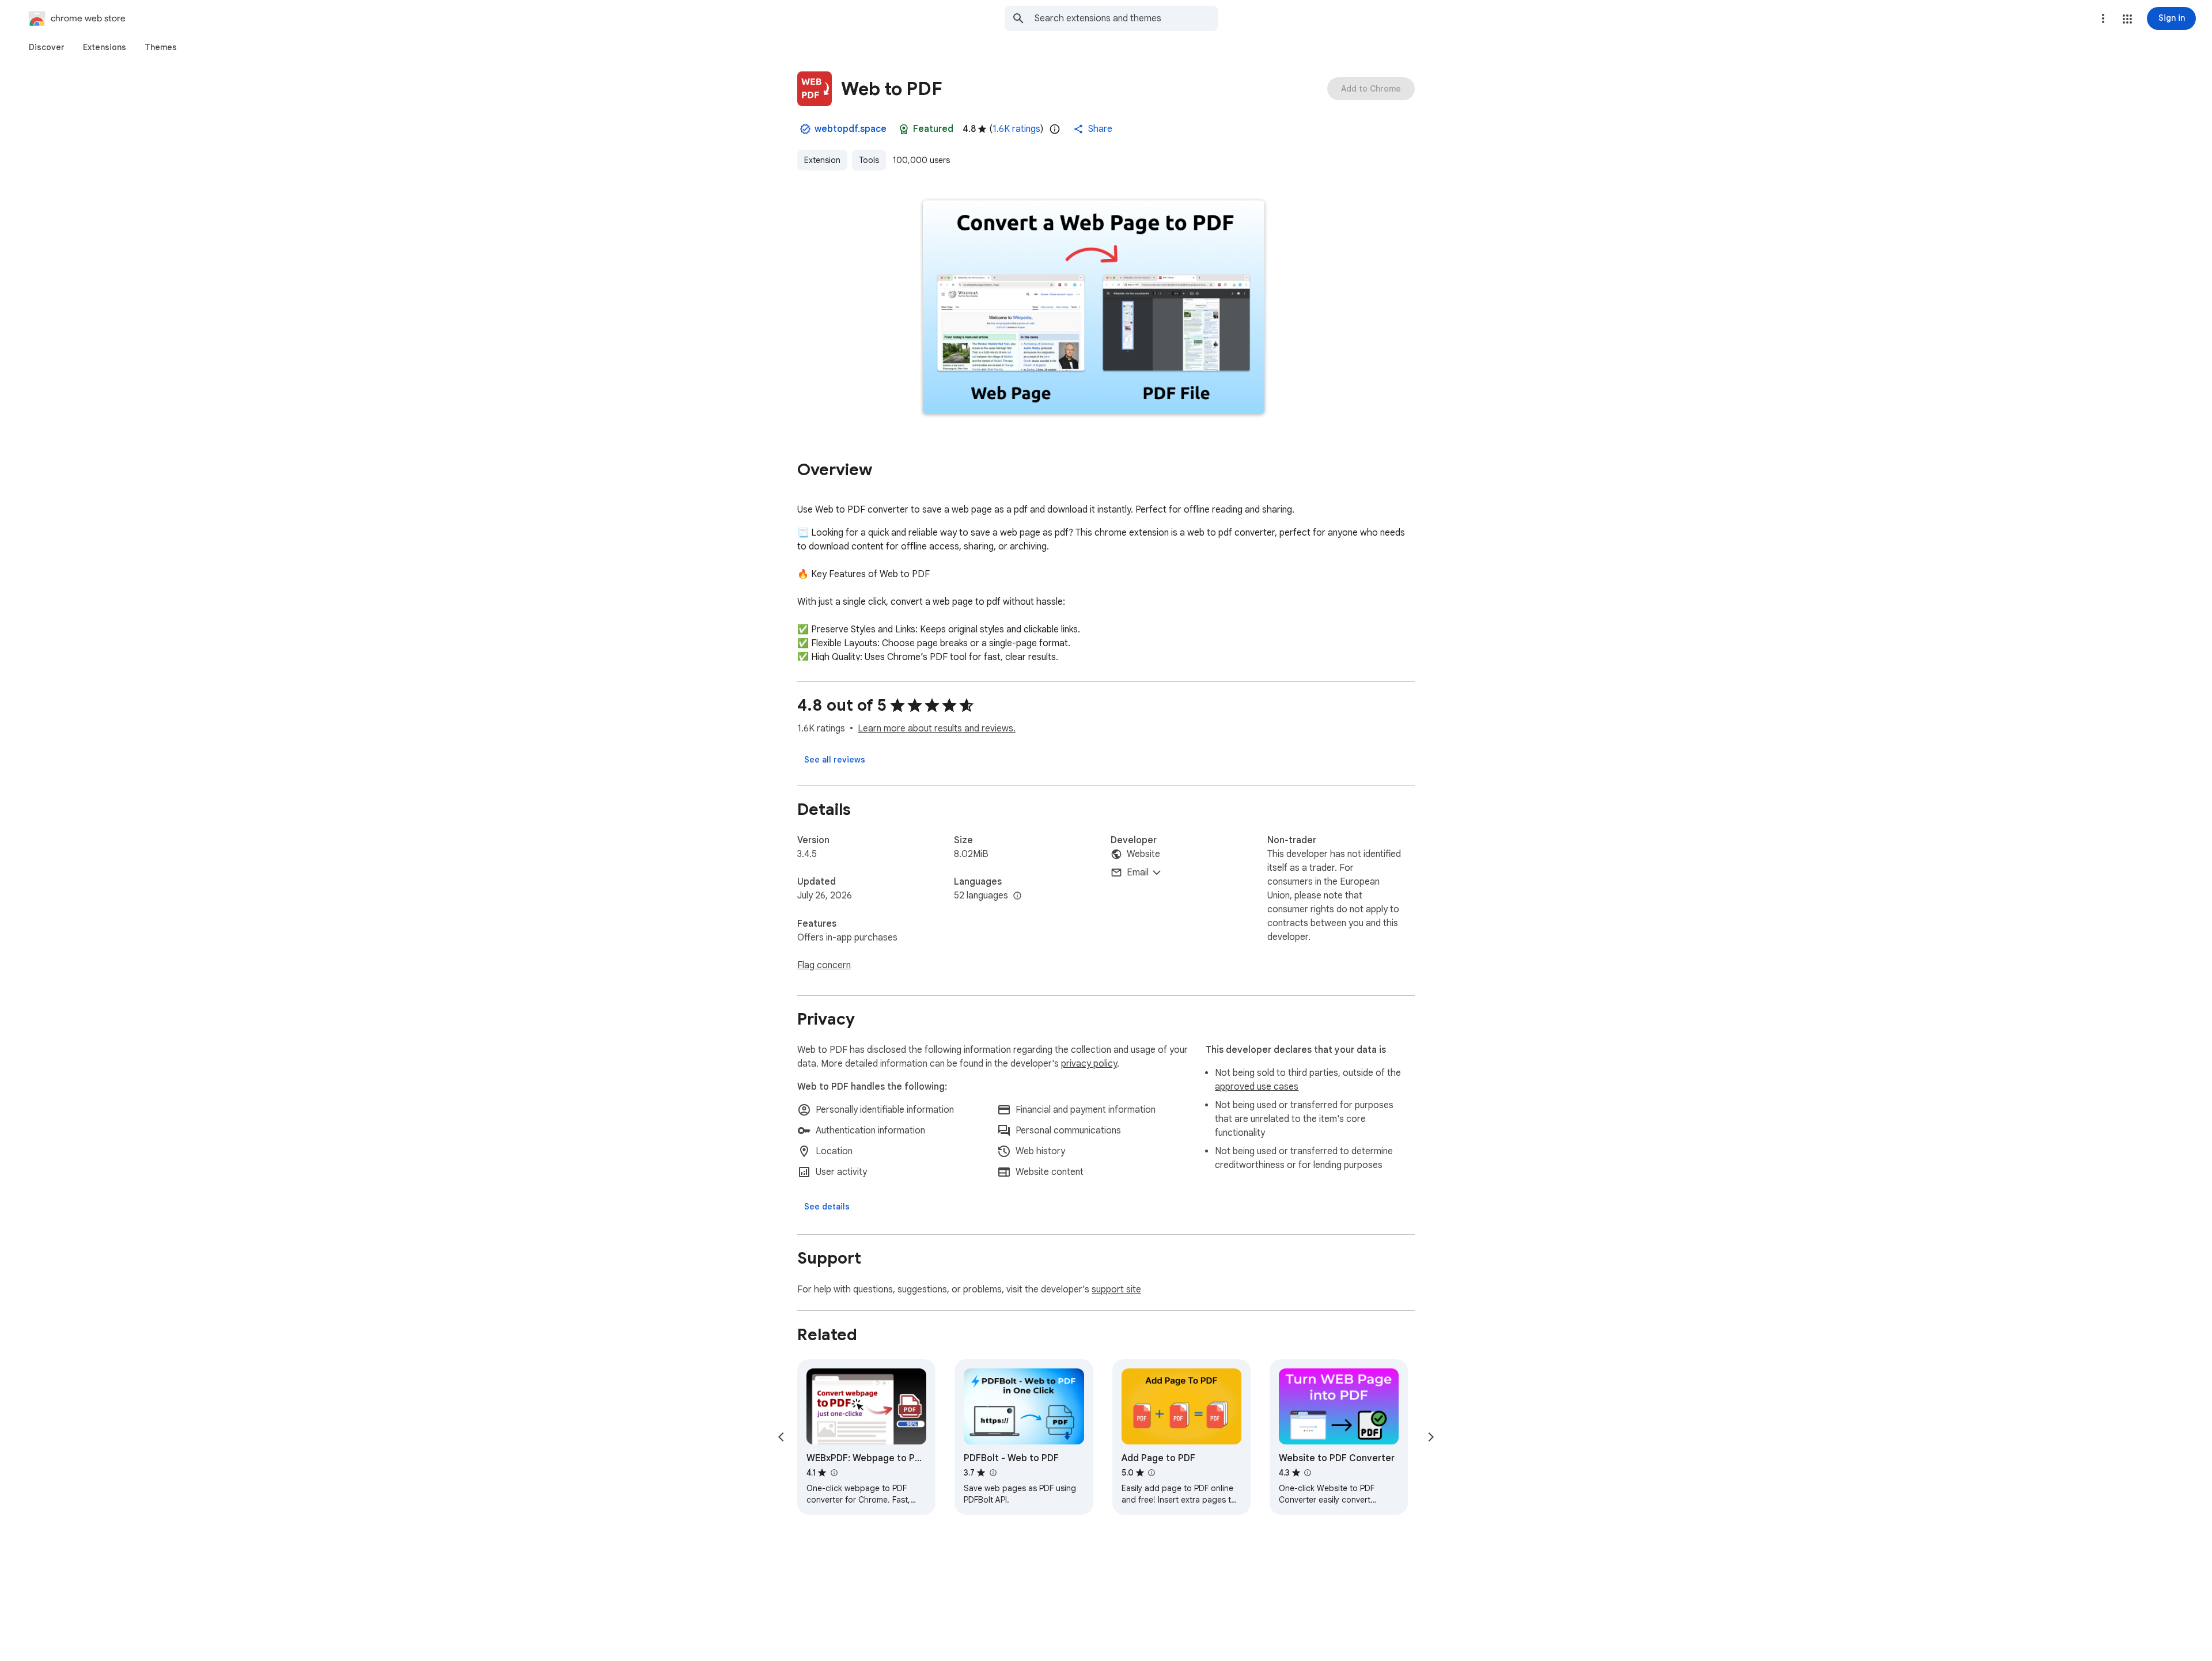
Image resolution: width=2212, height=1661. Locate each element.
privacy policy (1089, 1064)
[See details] (827, 1207)
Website (1143, 854)
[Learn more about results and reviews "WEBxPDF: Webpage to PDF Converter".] (834, 1473)
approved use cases (1257, 1087)
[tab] (47, 47)
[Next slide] (1431, 1437)
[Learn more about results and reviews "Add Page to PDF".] (1152, 1473)
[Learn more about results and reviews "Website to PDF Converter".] (1308, 1473)
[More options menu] (2103, 18)
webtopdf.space (851, 129)
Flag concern (824, 965)
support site (1116, 1290)
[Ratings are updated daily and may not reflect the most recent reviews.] (1055, 129)
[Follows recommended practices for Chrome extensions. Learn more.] (904, 129)
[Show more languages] (1017, 896)
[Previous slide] (781, 1437)
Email (1138, 873)
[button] (2127, 19)
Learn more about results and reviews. (937, 729)
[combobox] (1126, 18)
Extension (822, 160)
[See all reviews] (835, 760)
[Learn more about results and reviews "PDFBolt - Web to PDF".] (993, 1473)
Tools (869, 160)
